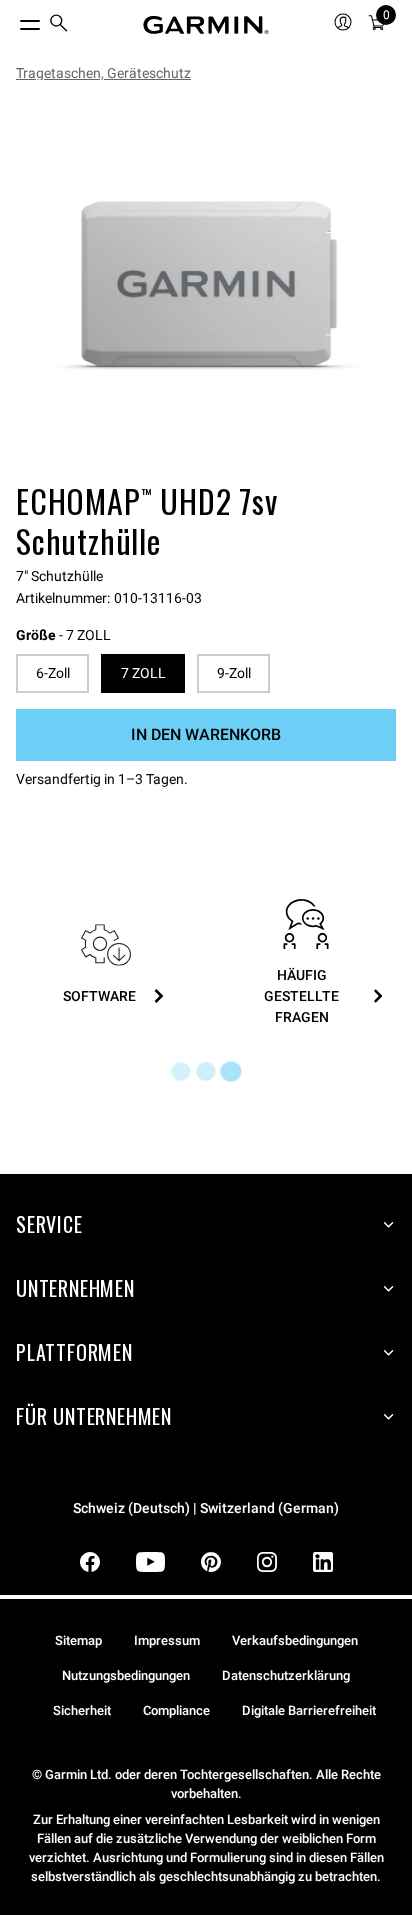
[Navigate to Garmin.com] (206, 25)
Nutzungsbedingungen (126, 1675)
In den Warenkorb (206, 734)
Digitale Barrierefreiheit (309, 1710)
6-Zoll (53, 673)
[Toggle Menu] (12, 20)
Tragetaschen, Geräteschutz (103, 73)
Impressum (167, 1640)
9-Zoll (234, 673)
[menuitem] (59, 25)
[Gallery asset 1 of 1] (206, 286)
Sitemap (78, 1640)
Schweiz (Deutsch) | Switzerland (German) (206, 1508)
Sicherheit (82, 1710)
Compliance (176, 1710)
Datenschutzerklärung (286, 1675)
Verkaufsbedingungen (295, 1640)
